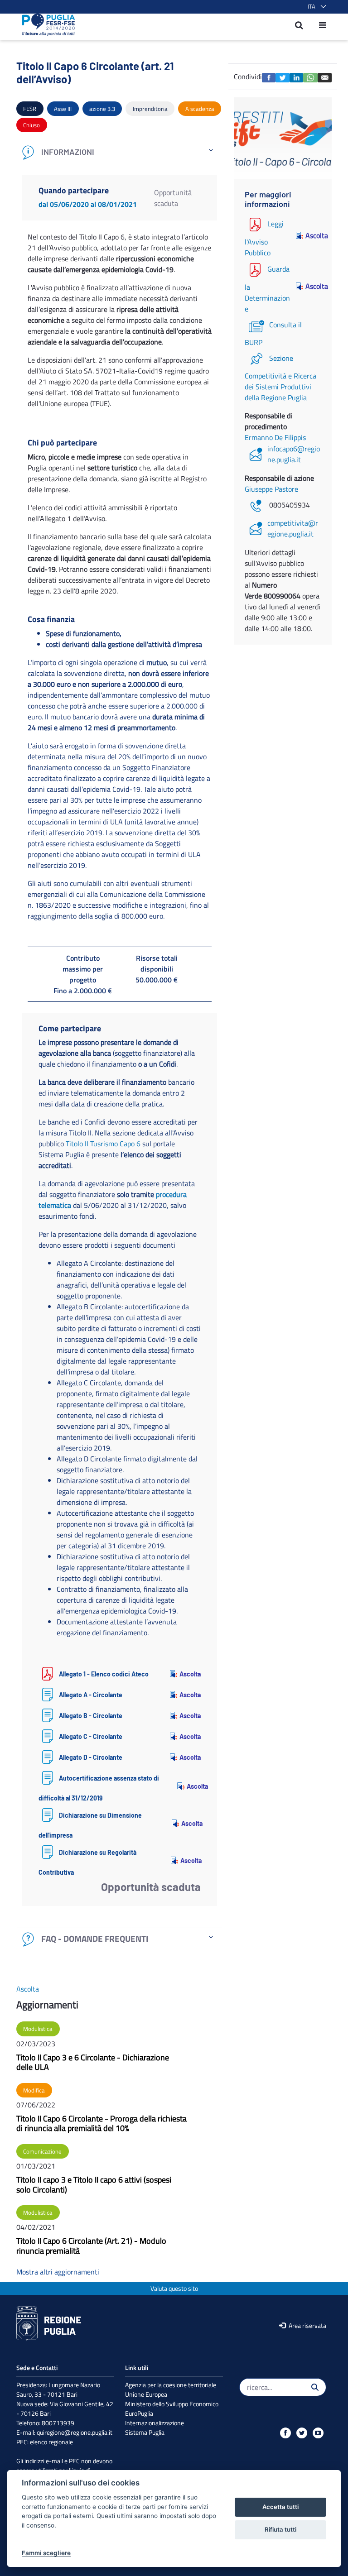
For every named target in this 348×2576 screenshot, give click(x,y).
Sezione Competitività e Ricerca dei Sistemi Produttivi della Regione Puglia (280, 378)
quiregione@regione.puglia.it (75, 2432)
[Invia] (315, 2387)
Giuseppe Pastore (271, 489)
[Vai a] (46, 25)
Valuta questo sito (174, 2288)
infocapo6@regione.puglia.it (294, 454)
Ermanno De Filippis (275, 437)
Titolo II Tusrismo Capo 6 (103, 1144)
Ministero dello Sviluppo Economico (172, 2404)
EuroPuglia (139, 2413)
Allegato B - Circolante (91, 1716)
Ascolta (190, 1674)
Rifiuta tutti (280, 2529)
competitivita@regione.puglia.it (293, 528)
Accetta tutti (280, 2507)
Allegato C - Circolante (91, 1736)
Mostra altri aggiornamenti (58, 2272)
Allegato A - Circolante (91, 1695)
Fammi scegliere (46, 2553)
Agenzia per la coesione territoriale (171, 2385)
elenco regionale (51, 2442)
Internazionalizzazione (155, 2423)
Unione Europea (146, 2394)
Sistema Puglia (145, 2432)
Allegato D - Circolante (91, 1757)
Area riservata (307, 2325)
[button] (315, 7)
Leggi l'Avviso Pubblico (264, 238)
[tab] (120, 152)
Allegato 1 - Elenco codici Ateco (104, 1674)
